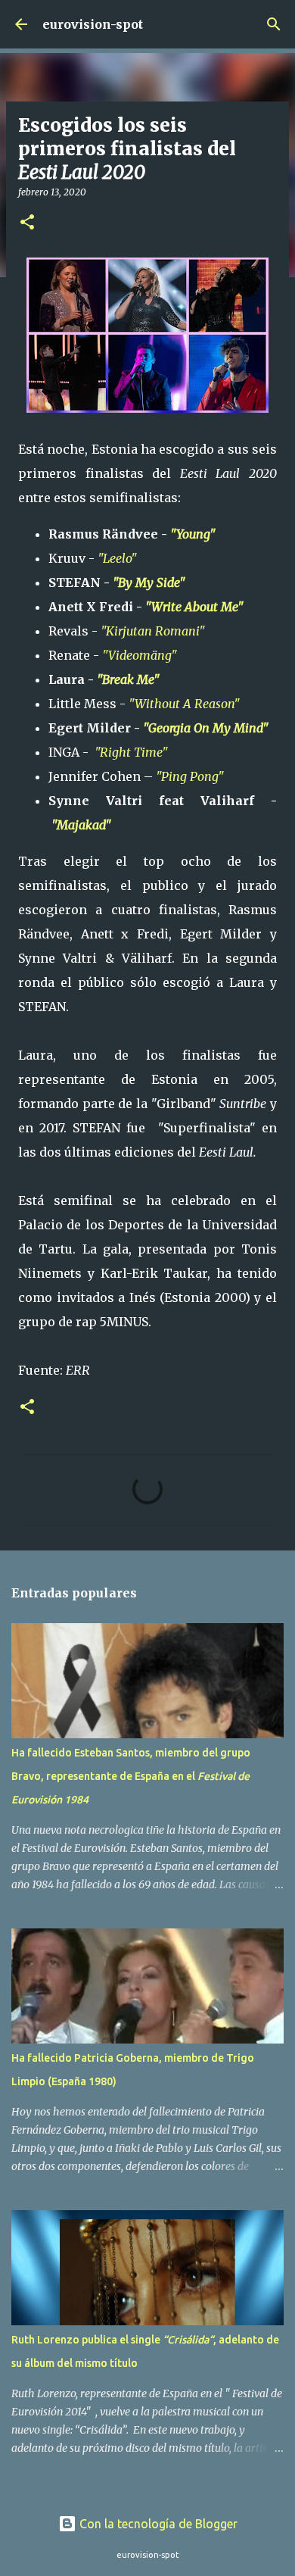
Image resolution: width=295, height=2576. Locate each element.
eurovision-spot (93, 24)
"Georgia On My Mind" (207, 728)
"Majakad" (83, 825)
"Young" (193, 534)
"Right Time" (133, 752)
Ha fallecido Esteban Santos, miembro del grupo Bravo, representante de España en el (131, 1776)
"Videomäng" (140, 655)
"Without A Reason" (184, 704)
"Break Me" (128, 679)
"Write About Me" (196, 607)
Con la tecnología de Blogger (157, 2524)
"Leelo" (117, 558)
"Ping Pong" (191, 776)
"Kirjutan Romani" (153, 631)
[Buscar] (274, 24)
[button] (27, 223)
